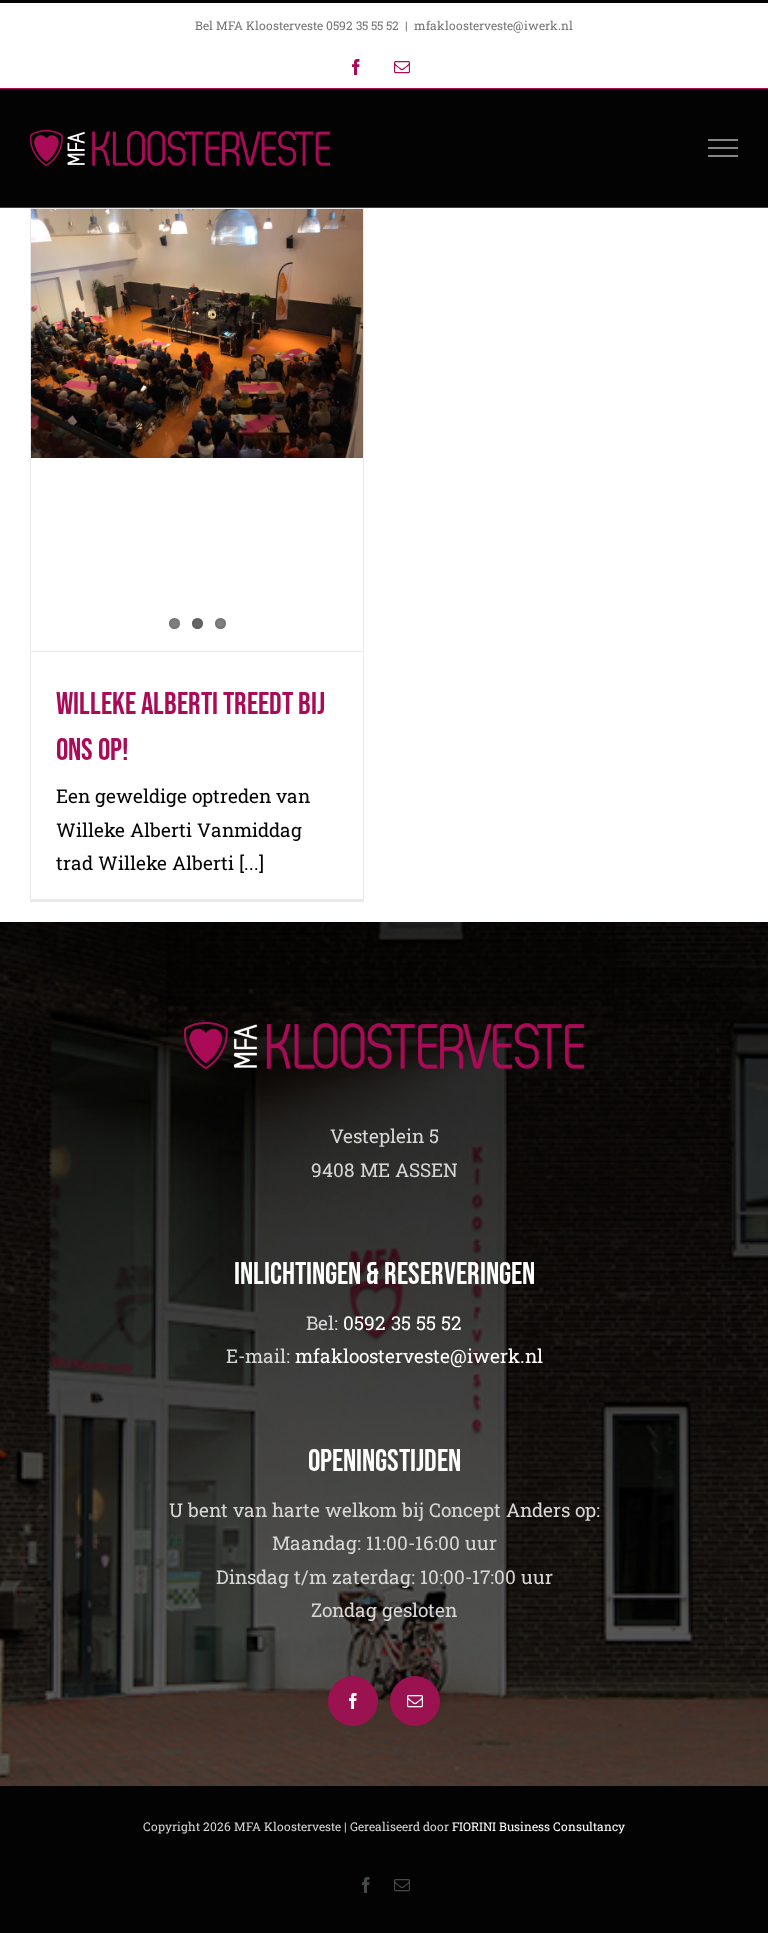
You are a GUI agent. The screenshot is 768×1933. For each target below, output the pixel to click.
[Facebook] (353, 1701)
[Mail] (415, 1701)
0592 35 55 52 (402, 1322)
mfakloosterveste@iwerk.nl (493, 25)
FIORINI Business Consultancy (538, 1826)
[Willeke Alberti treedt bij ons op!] (197, 333)
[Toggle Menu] (723, 148)
